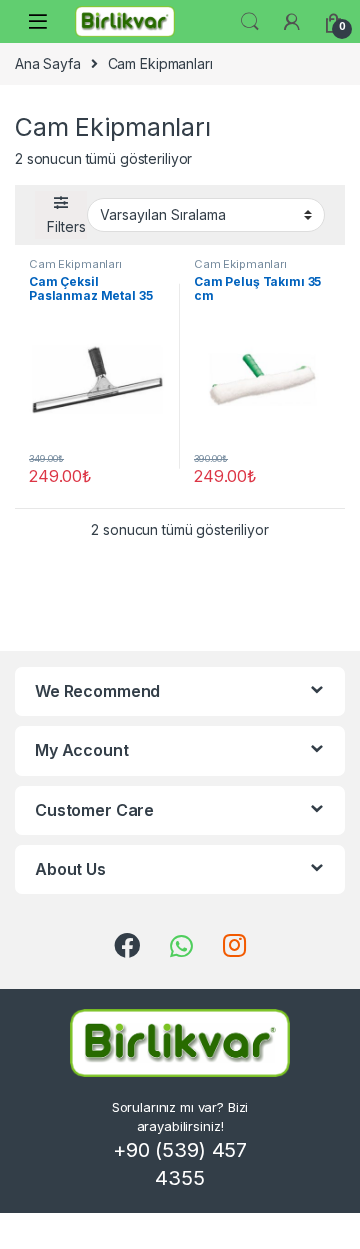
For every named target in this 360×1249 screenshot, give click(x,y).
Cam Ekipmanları (75, 264)
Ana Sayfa (48, 63)
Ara (250, 22)
